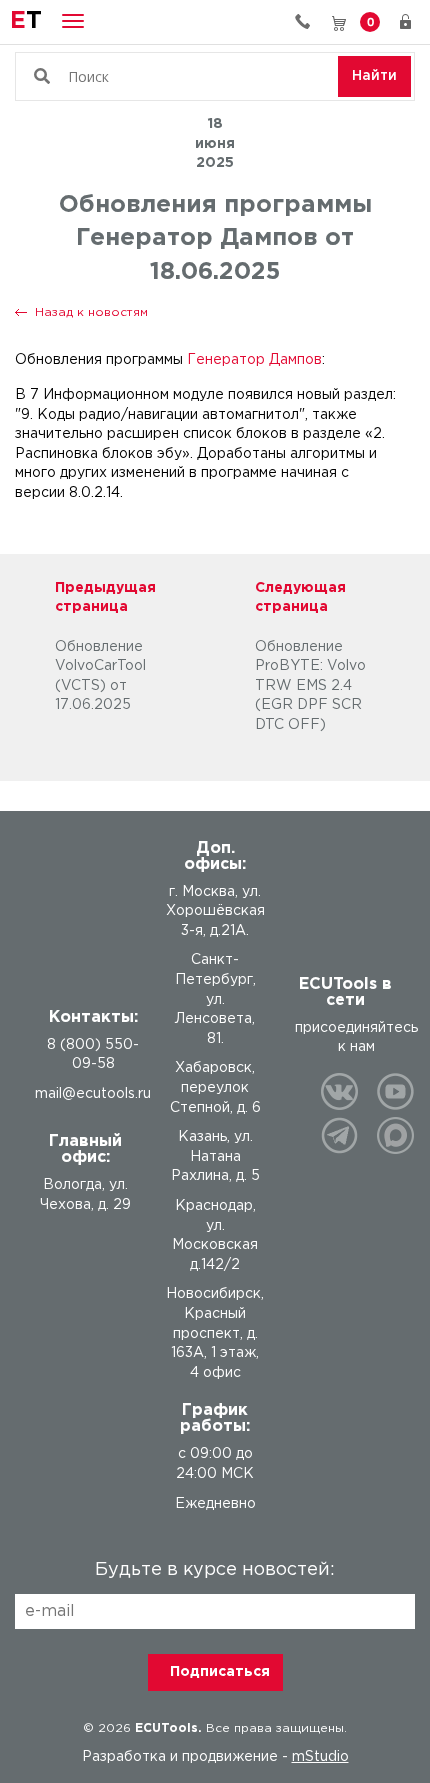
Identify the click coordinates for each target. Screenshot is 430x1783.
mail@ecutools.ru (93, 1094)
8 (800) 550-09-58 (310, 22)
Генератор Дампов (254, 360)
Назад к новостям (91, 312)
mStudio (320, 1757)
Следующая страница (300, 598)
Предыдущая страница (105, 598)
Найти (374, 76)
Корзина (370, 21)
